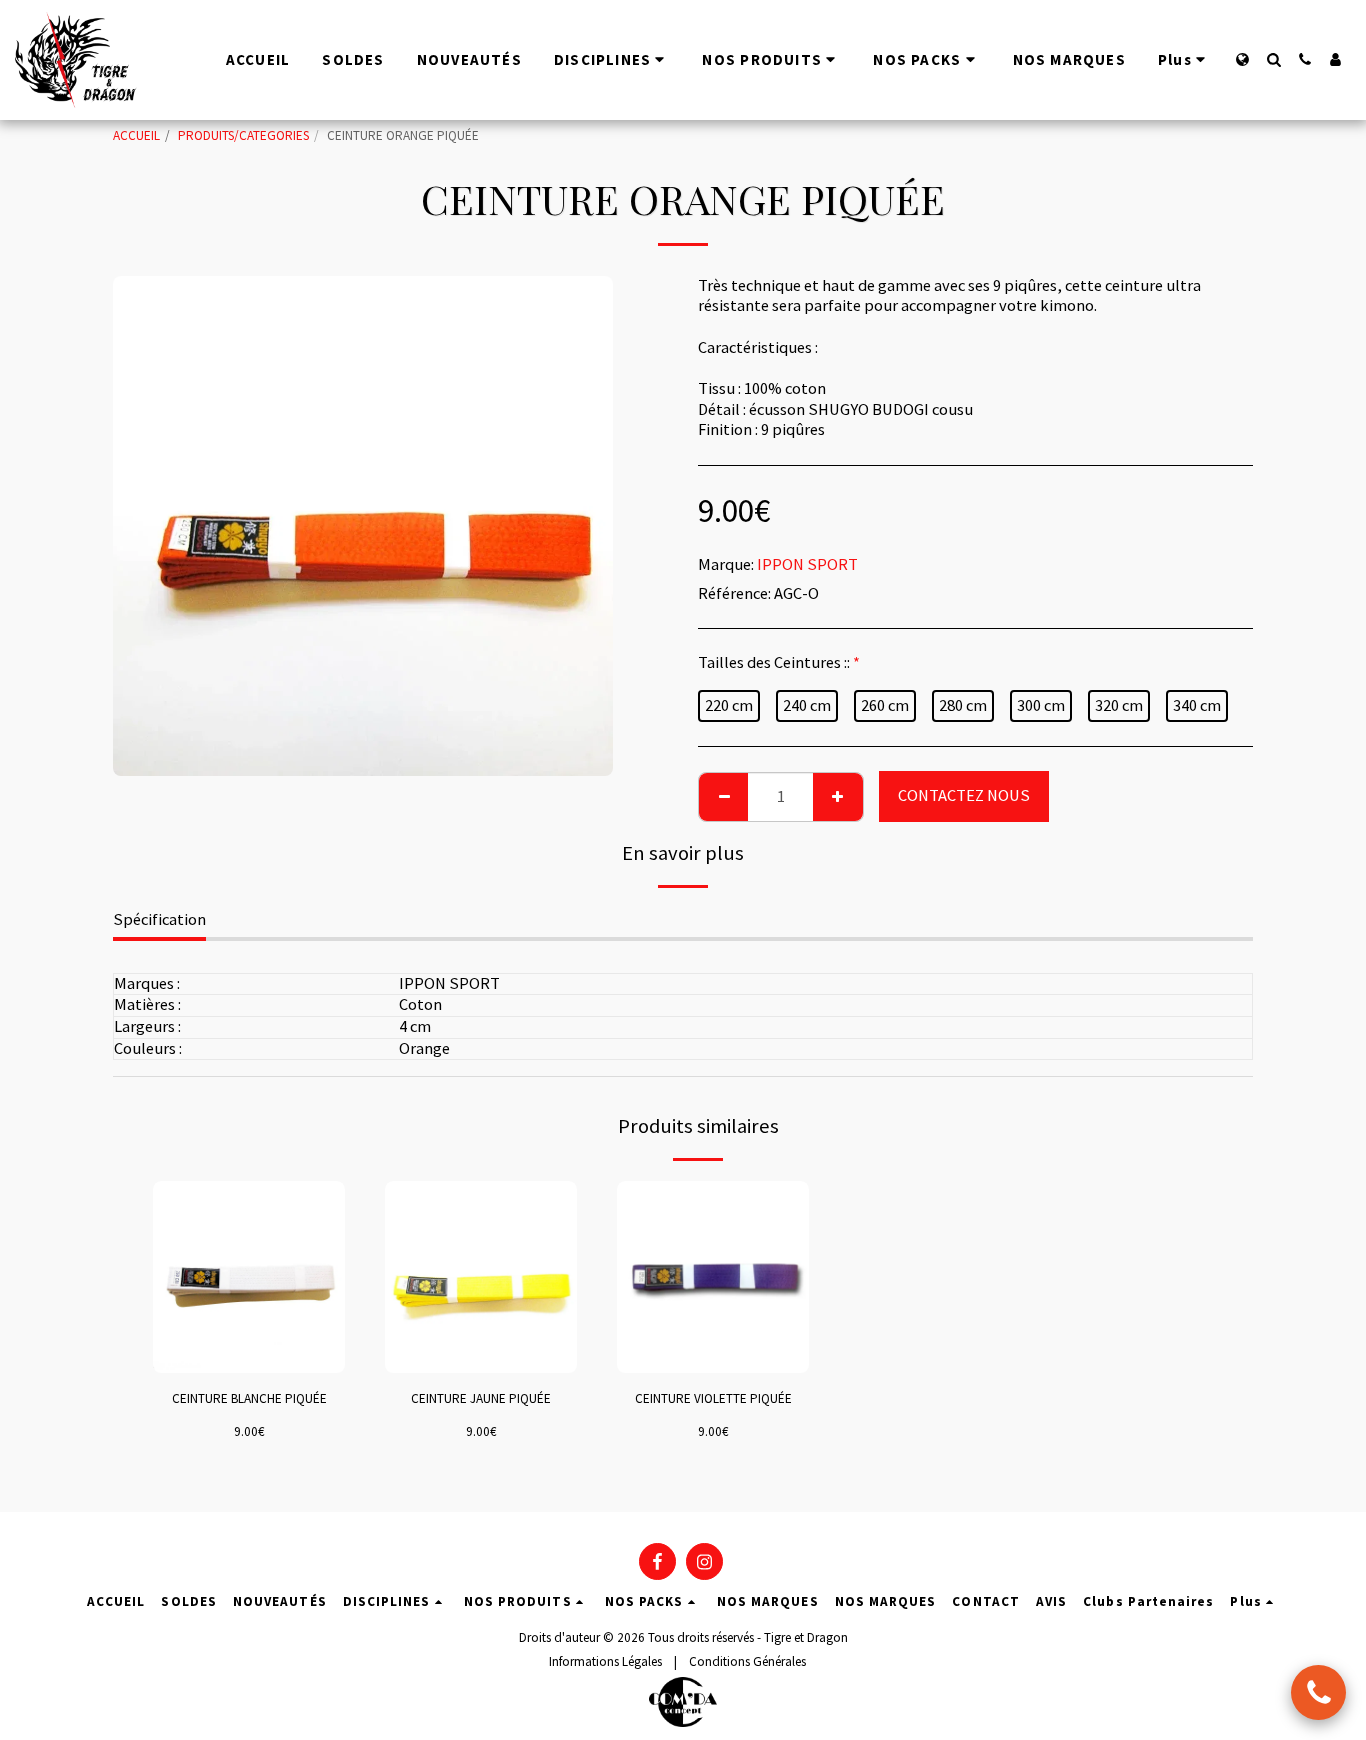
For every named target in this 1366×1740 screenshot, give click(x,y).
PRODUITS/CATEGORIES (243, 135)
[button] (1273, 59)
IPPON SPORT (807, 564)
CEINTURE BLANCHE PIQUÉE (249, 1398)
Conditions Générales (747, 1661)
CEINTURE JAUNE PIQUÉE (481, 1398)
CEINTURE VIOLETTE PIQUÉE (713, 1398)
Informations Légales (605, 1661)
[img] (249, 1277)
